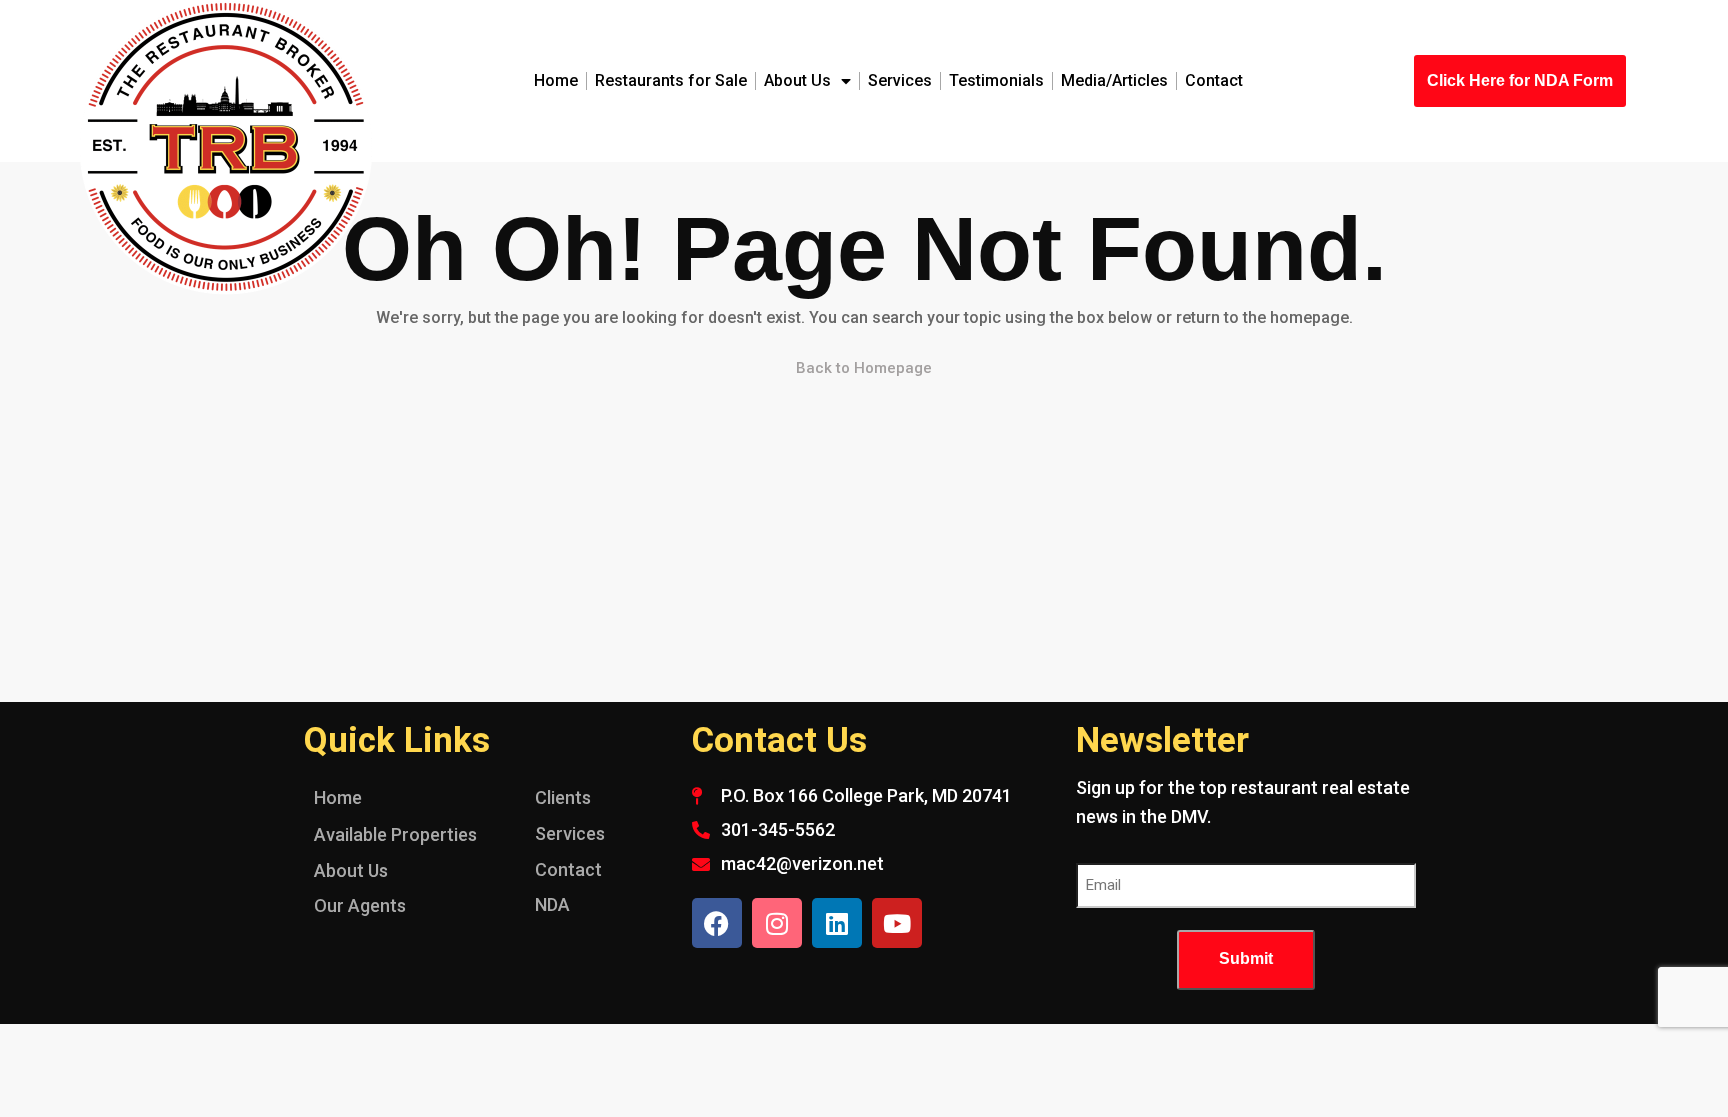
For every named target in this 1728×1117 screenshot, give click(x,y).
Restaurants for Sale (671, 80)
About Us (797, 80)
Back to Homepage (864, 368)
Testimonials (996, 80)
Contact (1214, 80)
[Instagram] (777, 923)
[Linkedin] (837, 923)
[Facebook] (717, 923)
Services (900, 80)
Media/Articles (1114, 80)
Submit (1246, 958)
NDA (552, 904)
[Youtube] (897, 923)
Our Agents (360, 905)
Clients (563, 797)
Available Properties (395, 834)
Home (556, 80)
